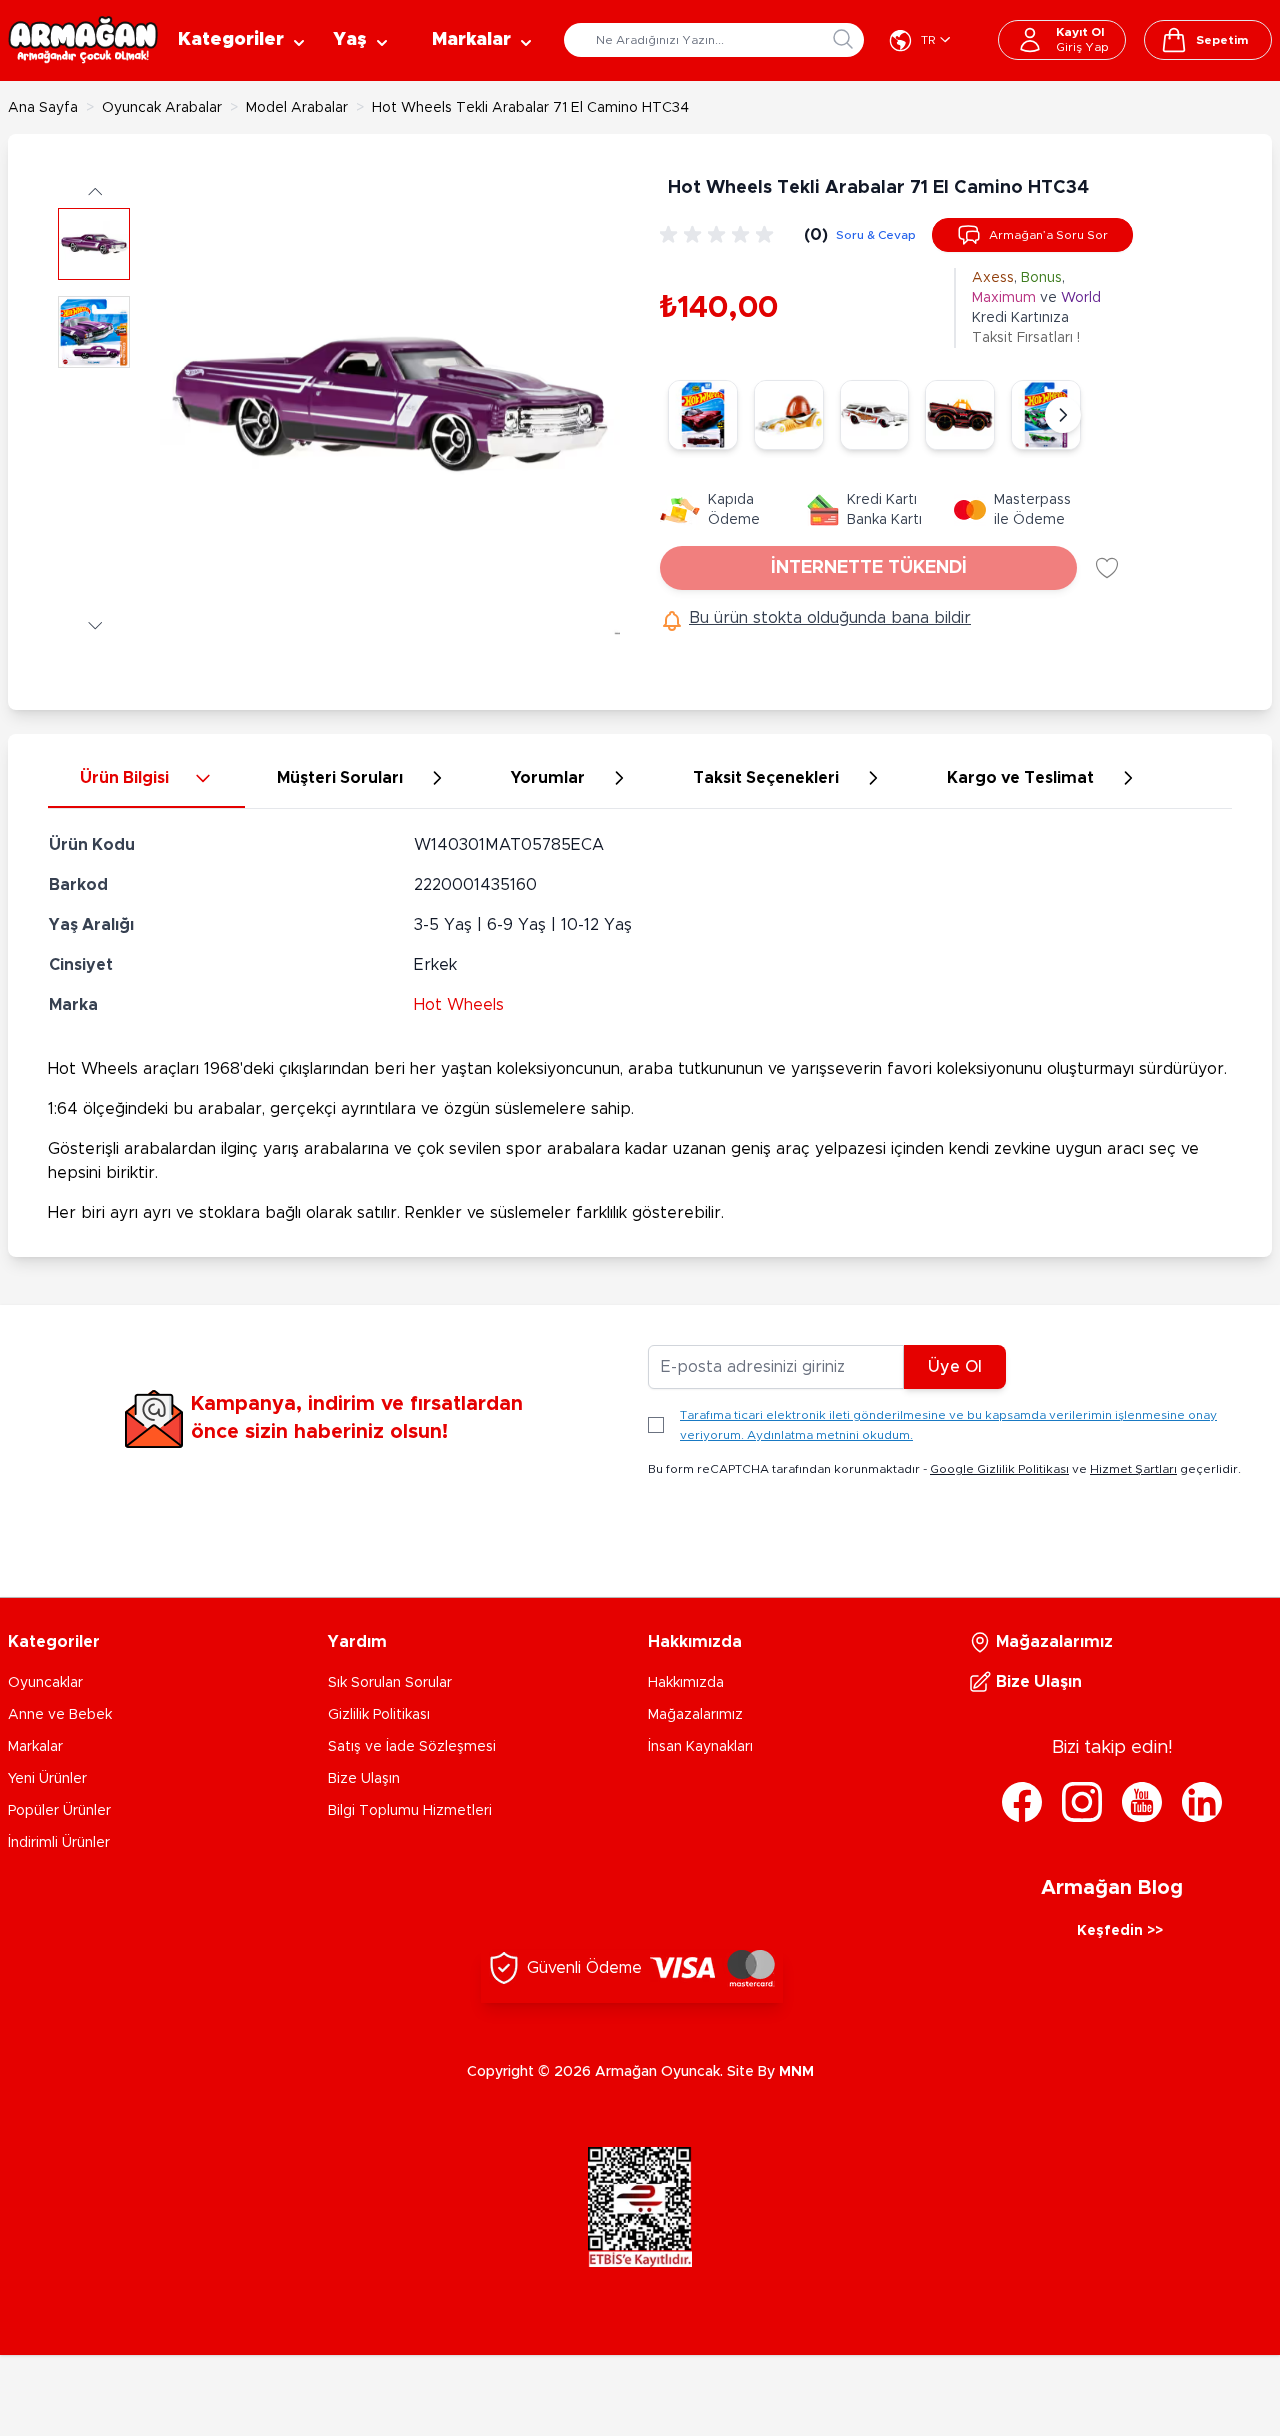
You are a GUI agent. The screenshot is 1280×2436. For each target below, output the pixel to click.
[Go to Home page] (83, 40)
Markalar (35, 1747)
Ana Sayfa (43, 108)
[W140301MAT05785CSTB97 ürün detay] (960, 415)
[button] (94, 190)
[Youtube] (1142, 1802)
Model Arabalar (297, 108)
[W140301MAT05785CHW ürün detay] (875, 415)
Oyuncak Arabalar (162, 108)
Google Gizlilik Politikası (999, 1469)
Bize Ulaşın (364, 1779)
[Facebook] (1022, 1802)
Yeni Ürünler (47, 1779)
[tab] (146, 779)
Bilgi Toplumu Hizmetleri (410, 1811)
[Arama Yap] (843, 39)
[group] (720, 235)
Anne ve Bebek (60, 1715)
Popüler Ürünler (59, 1811)
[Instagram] (1082, 1802)
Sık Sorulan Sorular (390, 1683)
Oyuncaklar (45, 1683)
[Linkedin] (1202, 1802)
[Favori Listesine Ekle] (1107, 568)
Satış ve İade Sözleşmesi (412, 1747)
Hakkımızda (686, 1683)
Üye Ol (955, 1367)
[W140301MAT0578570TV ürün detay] (703, 415)
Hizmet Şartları (1133, 1469)
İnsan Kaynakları (700, 1747)
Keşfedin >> (1120, 1931)
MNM (796, 2072)
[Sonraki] (1063, 415)
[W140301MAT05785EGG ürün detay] (789, 415)
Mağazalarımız (695, 1715)
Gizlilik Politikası (379, 1715)
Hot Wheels (459, 1005)
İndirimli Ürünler (59, 1843)
